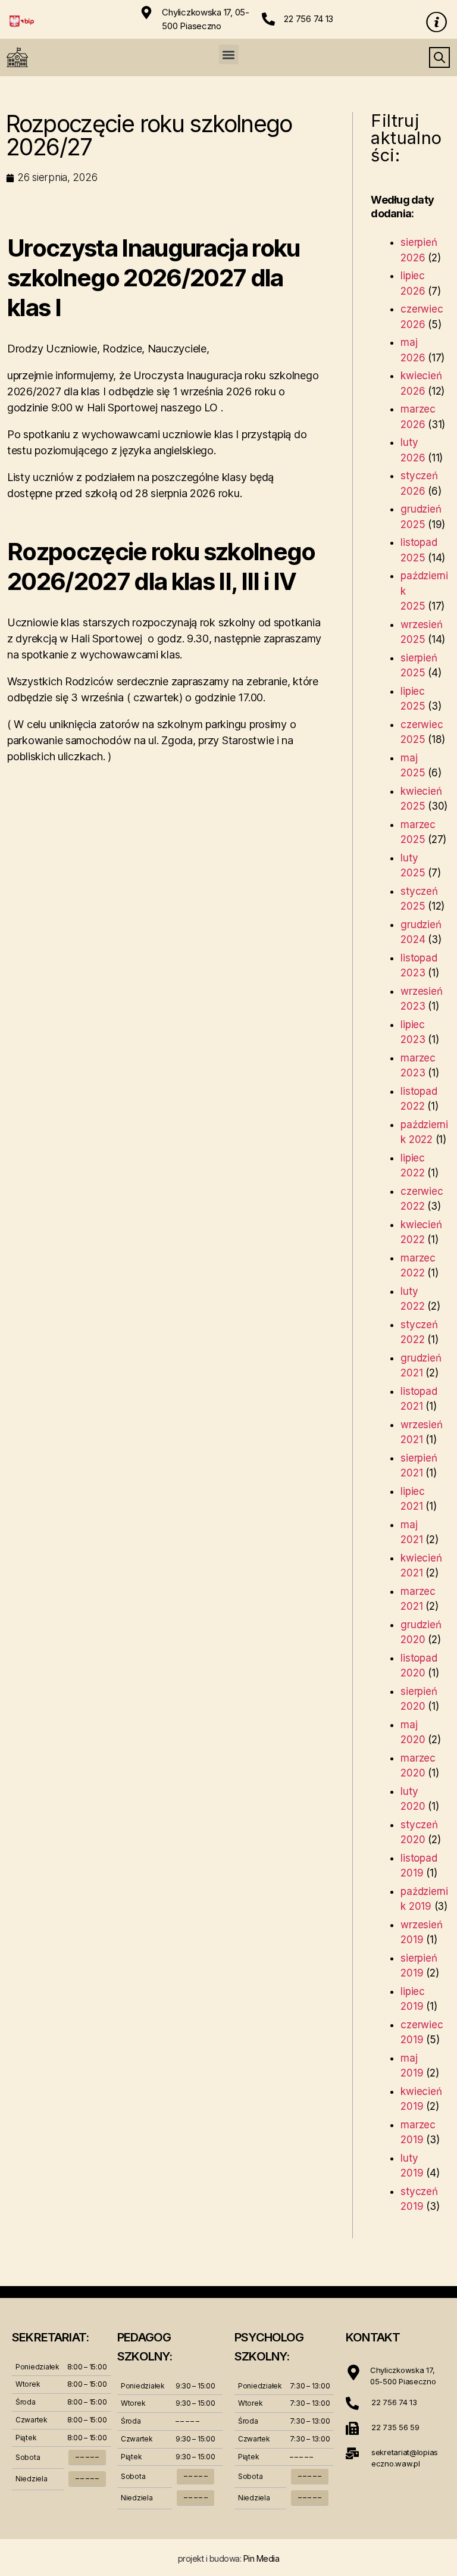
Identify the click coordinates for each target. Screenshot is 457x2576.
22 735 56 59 (395, 2427)
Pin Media (262, 2558)
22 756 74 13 (309, 19)
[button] (229, 54)
